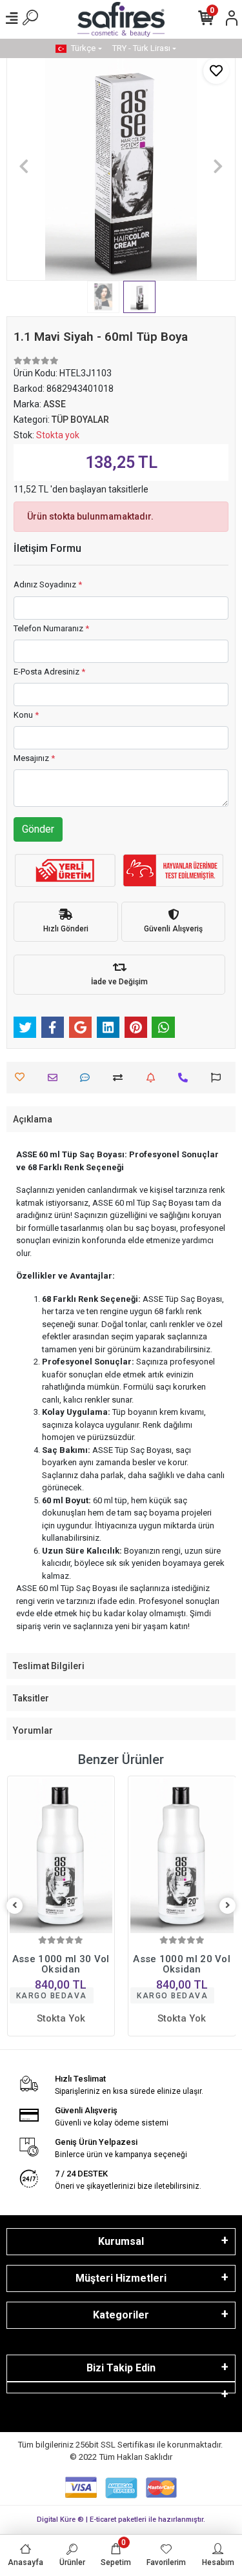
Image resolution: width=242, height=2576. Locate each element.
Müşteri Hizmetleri (121, 2278)
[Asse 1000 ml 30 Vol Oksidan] (61, 1856)
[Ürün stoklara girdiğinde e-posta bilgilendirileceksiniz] (154, 1078)
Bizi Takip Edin (121, 2368)
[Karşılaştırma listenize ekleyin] (121, 1078)
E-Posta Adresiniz (49, 672)
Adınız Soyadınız (48, 584)
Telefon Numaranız (51, 628)
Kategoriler (121, 2315)
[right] (228, 1906)
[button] (24, 166)
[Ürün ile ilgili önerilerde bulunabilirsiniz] (219, 1078)
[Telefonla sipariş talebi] (186, 1078)
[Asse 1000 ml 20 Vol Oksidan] (182, 1856)
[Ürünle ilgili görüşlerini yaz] (88, 1078)
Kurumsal (121, 2241)
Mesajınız (34, 758)
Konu (26, 715)
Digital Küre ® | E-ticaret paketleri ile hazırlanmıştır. (121, 2520)
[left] (15, 1906)
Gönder (38, 829)
